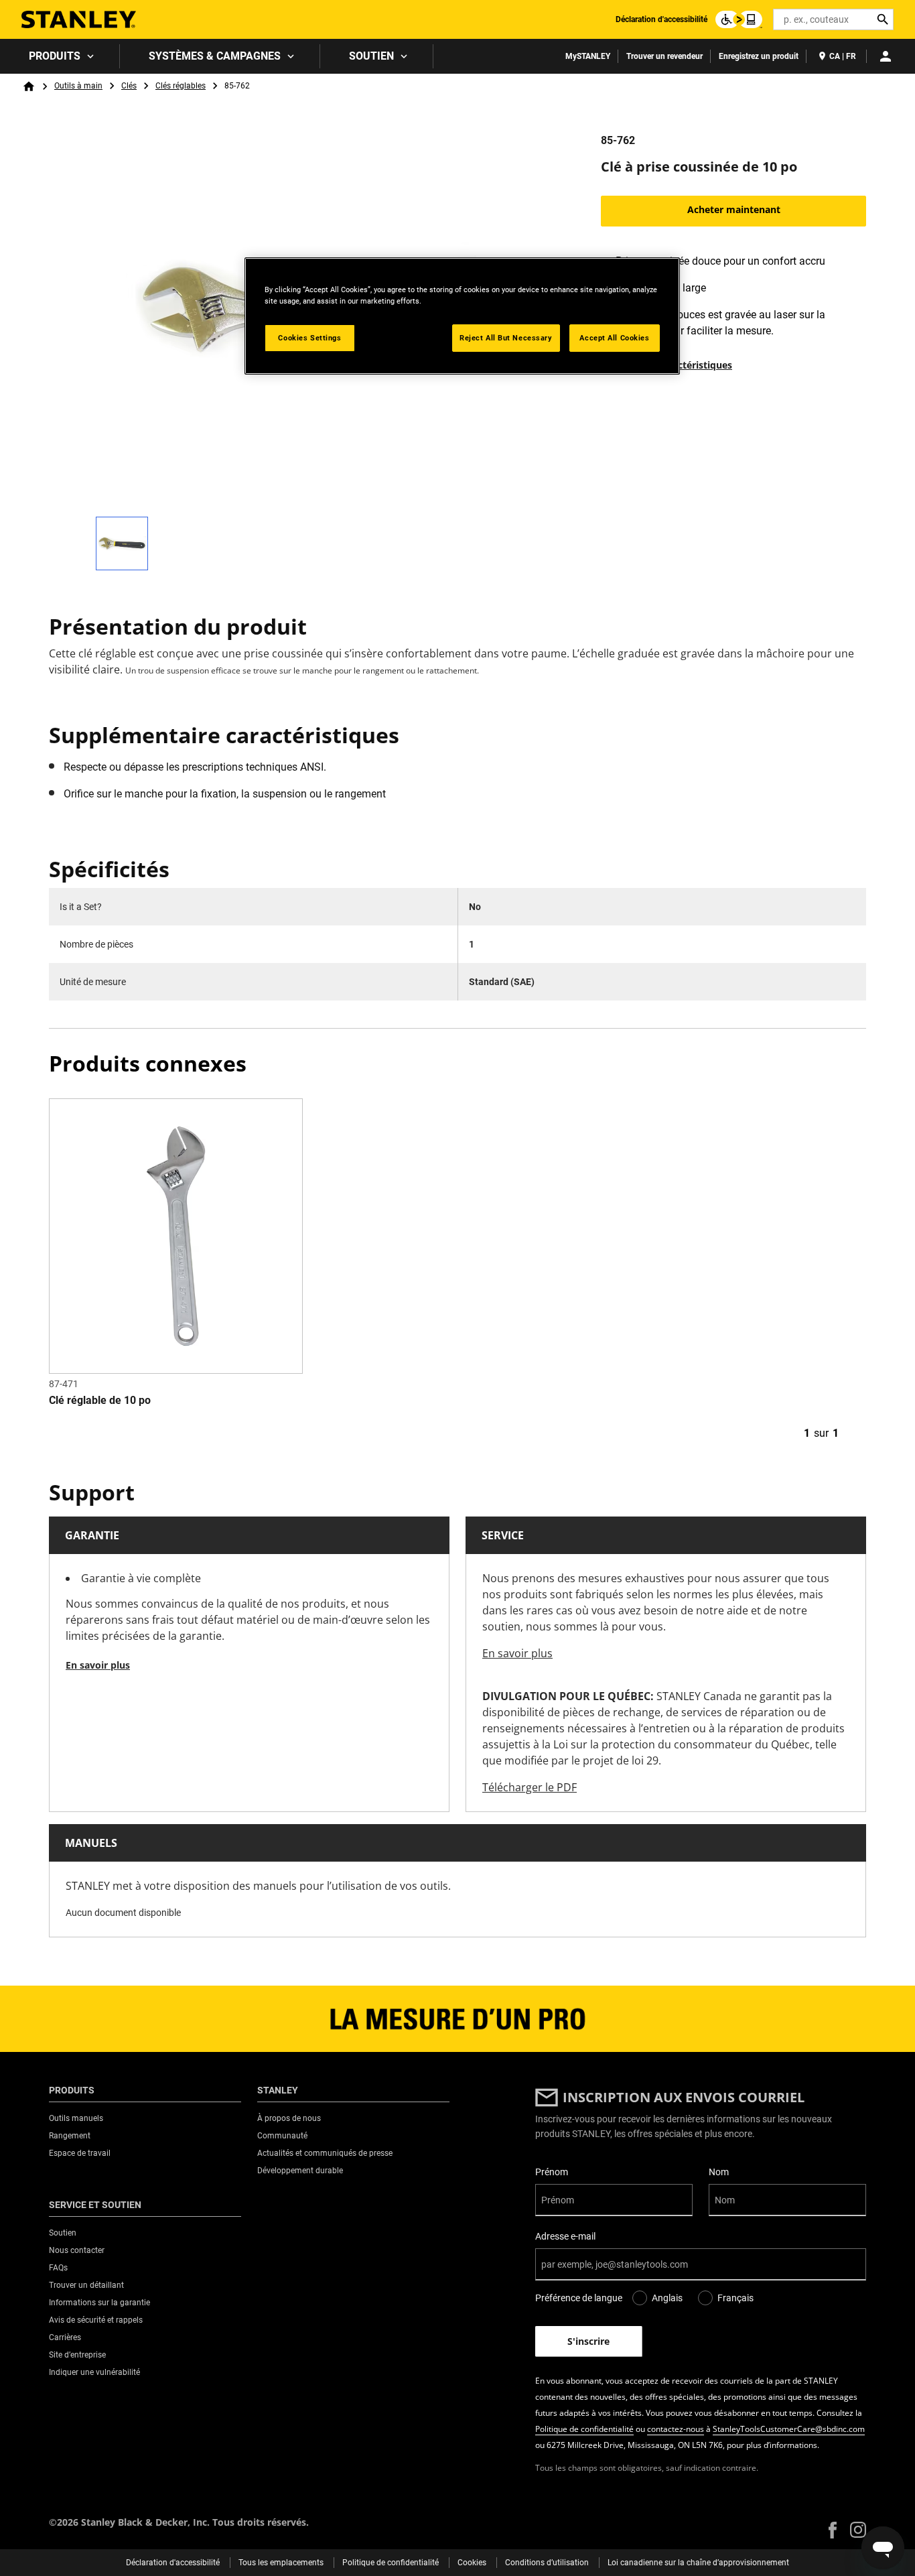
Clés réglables (181, 86)
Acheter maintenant (734, 209)
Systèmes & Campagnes (215, 56)
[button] (833, 2530)
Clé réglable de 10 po (100, 1400)
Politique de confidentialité (584, 2429)
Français (735, 2298)
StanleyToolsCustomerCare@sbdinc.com (789, 2429)
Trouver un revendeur (664, 56)
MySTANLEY (588, 56)
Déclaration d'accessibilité (661, 19)
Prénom (552, 2172)
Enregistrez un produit (759, 56)
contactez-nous (676, 2429)
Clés (129, 86)
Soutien (371, 56)
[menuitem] (60, 56)
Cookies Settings (309, 338)
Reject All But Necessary (506, 338)
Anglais (667, 2298)
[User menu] (886, 56)
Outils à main (78, 86)
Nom (719, 2172)
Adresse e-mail (565, 2236)
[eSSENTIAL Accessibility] (739, 19)
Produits (55, 56)
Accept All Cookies (614, 338)
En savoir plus (98, 1665)
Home (29, 86)
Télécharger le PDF (530, 1787)
